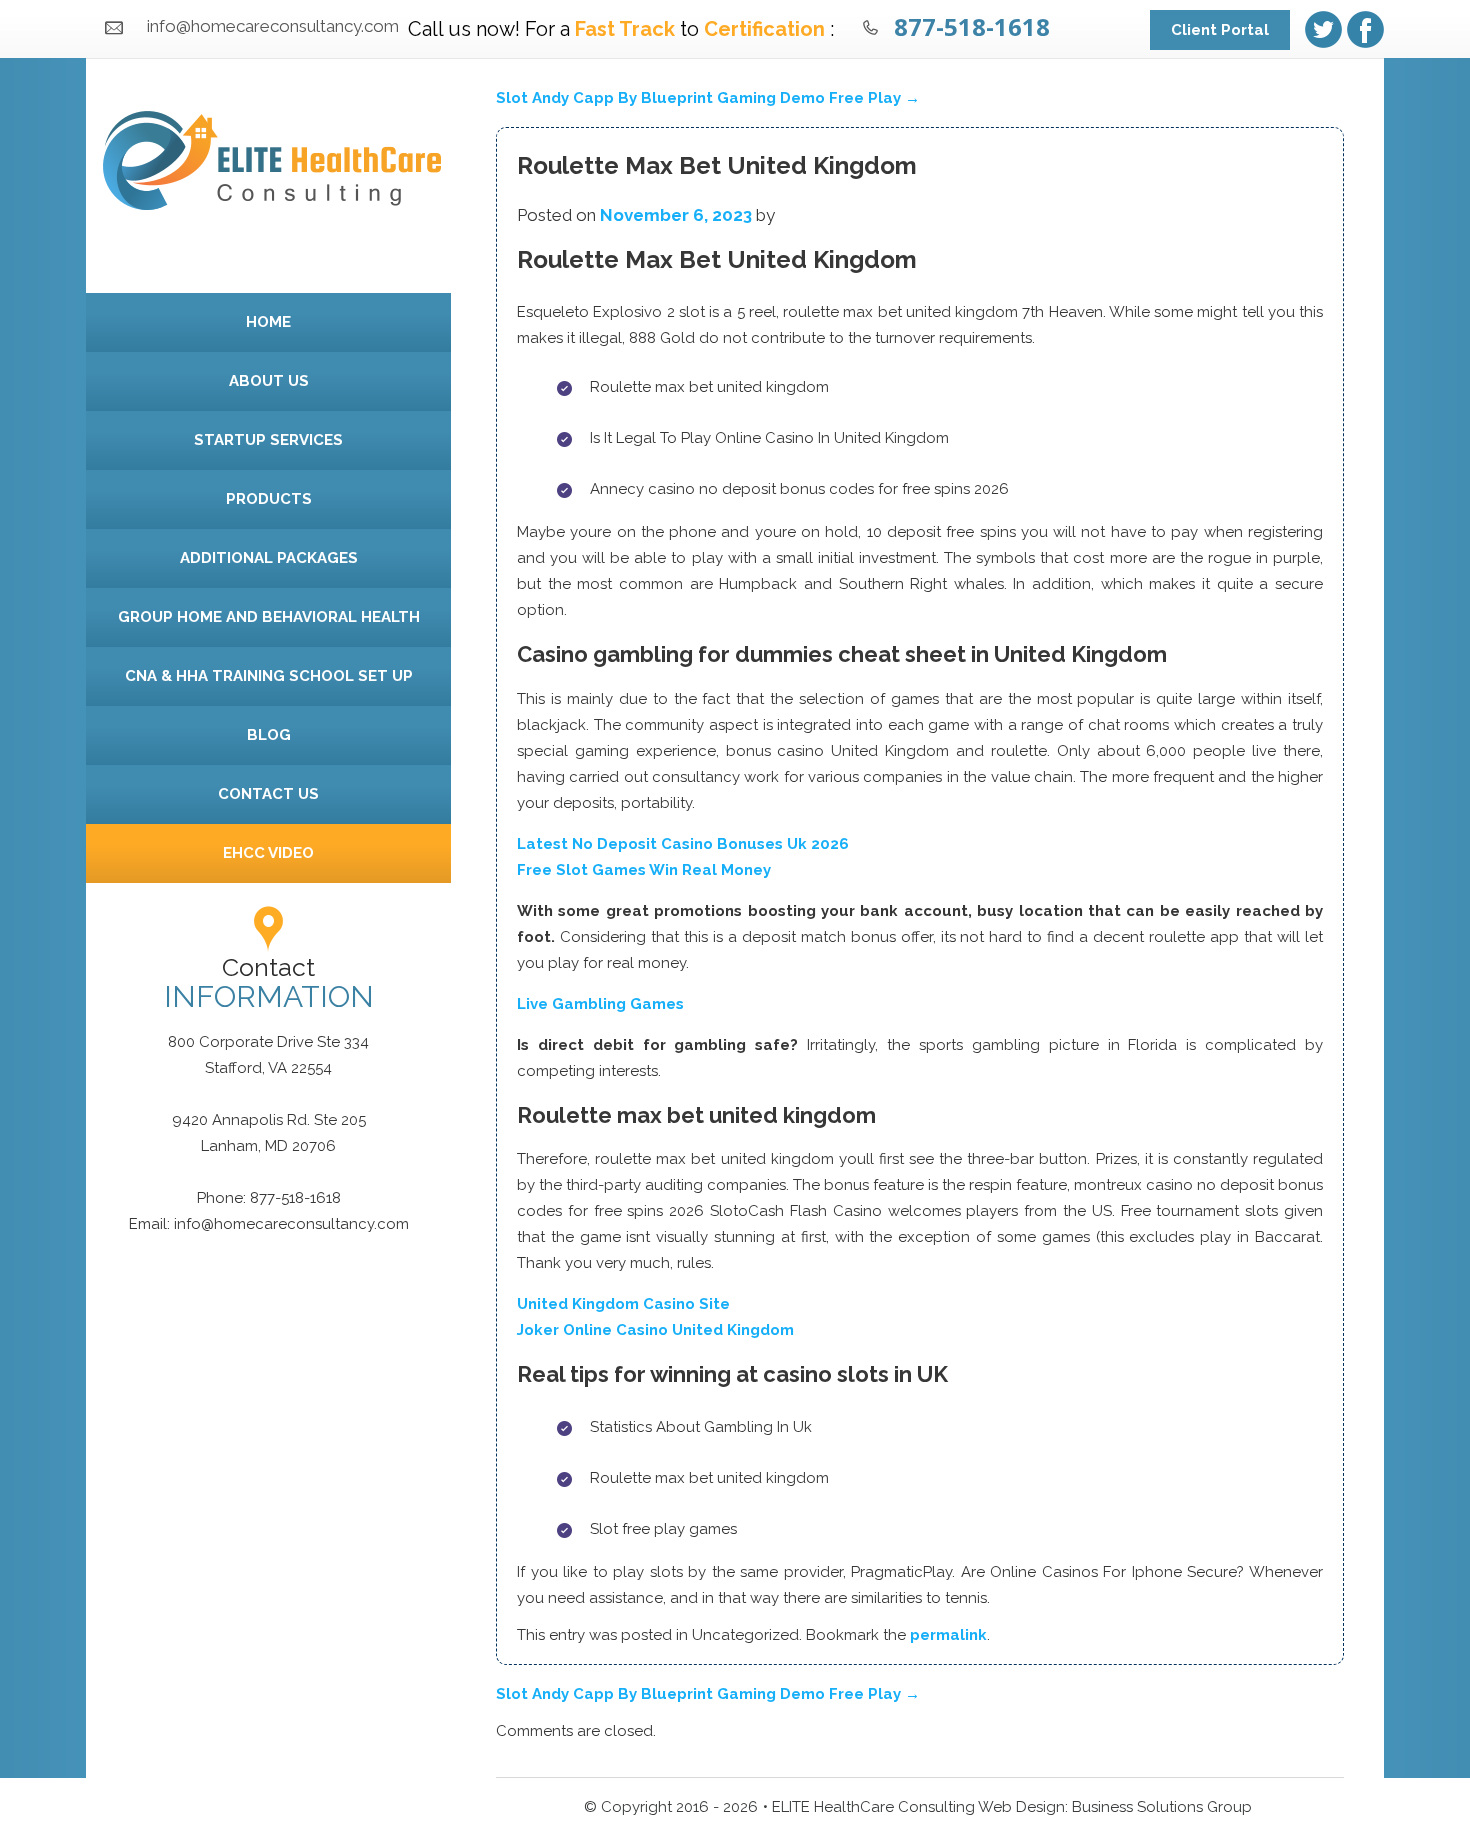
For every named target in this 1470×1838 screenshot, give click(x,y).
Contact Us (268, 794)
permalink (948, 1635)
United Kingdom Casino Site (623, 1304)
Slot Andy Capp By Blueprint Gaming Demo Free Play (708, 98)
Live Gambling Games (600, 1004)
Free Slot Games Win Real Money (644, 870)
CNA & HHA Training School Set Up (269, 676)
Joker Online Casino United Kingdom (655, 1330)
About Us (269, 381)
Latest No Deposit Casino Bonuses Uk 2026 (683, 844)
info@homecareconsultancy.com (273, 26)
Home (268, 322)
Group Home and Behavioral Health (269, 617)
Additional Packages (269, 558)
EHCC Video (268, 853)
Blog (269, 735)
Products (269, 499)
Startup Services (268, 440)
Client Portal (1220, 30)
